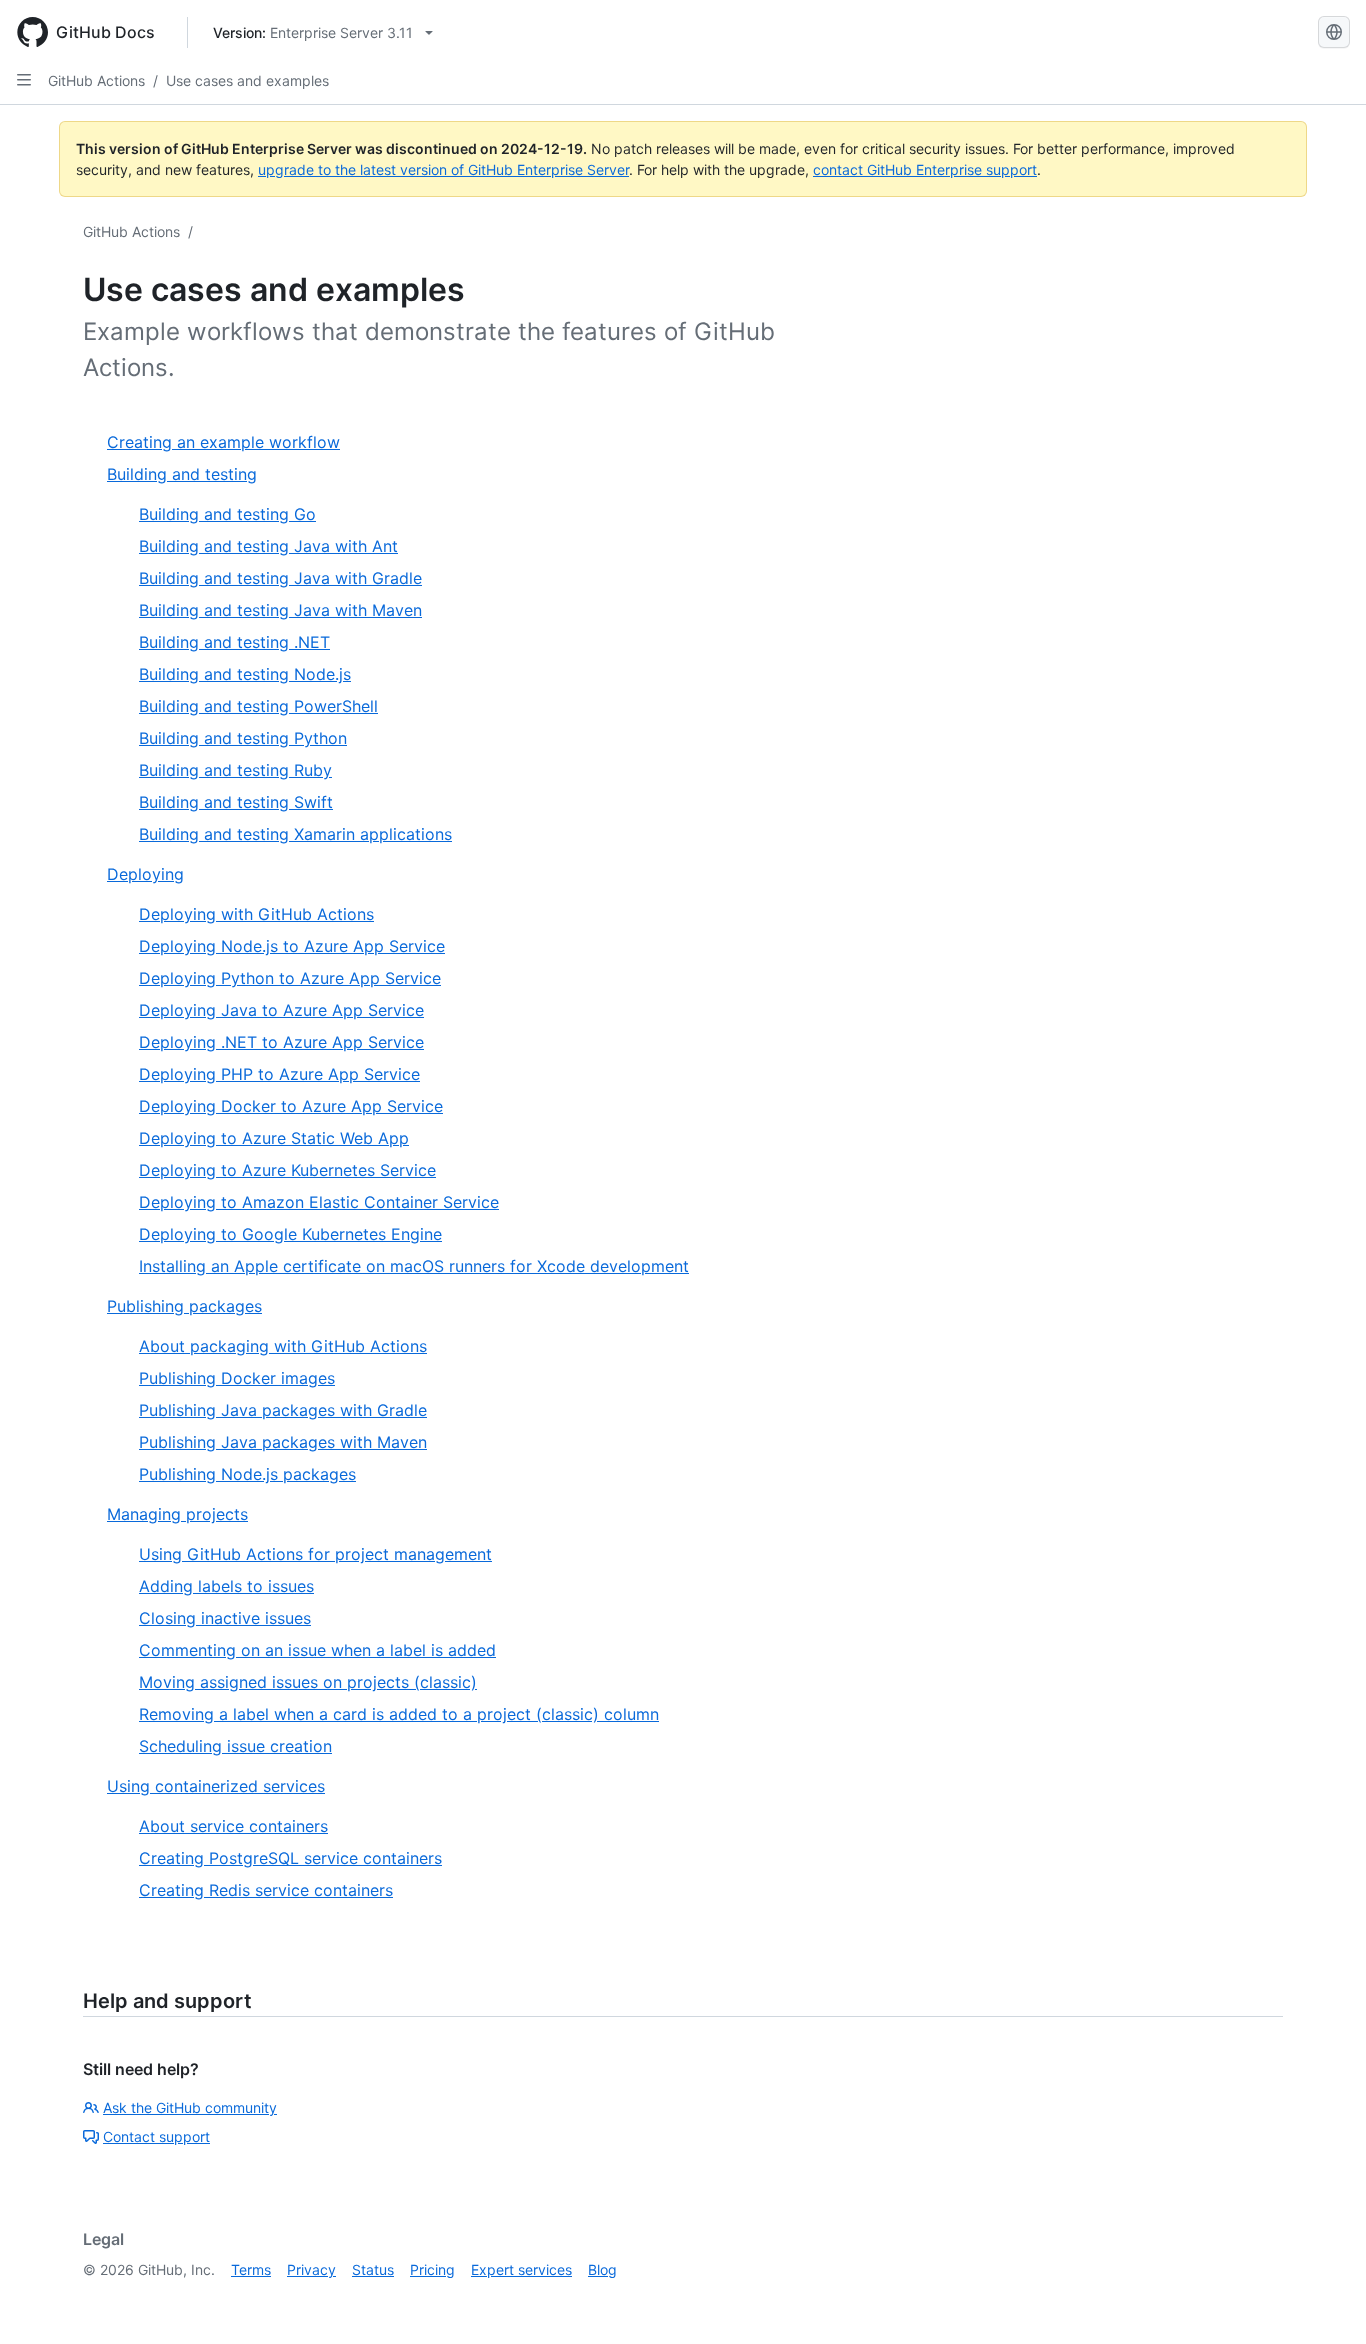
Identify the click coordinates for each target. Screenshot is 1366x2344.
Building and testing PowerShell (258, 706)
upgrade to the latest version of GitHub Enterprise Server (443, 169)
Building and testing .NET (234, 642)
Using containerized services (216, 1786)
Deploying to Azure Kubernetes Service (287, 1170)
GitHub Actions (96, 80)
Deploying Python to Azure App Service (290, 978)
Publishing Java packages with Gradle (283, 1410)
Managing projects (177, 1514)
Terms (251, 2269)
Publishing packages (184, 1306)
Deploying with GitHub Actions (256, 914)
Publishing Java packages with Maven (283, 1442)
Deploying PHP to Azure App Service (279, 1074)
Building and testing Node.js (245, 674)
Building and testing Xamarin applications (295, 834)
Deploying (145, 874)
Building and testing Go (227, 514)
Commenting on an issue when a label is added (317, 1650)
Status (373, 2269)
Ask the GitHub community (190, 2107)
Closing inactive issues (225, 1618)
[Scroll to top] (1322, 2300)
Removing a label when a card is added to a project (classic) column (399, 1714)
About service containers (233, 1826)
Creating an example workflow (223, 442)
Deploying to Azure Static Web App (274, 1138)
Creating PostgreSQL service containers (290, 1858)
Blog (602, 2269)
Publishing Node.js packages (247, 1474)
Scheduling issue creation (235, 1746)
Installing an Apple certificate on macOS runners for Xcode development (414, 1266)
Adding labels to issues (226, 1586)
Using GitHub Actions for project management (315, 1554)
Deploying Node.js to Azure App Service (292, 946)
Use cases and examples (247, 80)
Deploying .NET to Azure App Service (281, 1042)
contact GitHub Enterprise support (925, 169)
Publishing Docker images (237, 1378)
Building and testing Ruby (235, 770)
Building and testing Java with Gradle (280, 578)
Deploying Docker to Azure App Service (291, 1106)
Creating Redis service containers (266, 1890)
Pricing (432, 2269)
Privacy (311, 2269)
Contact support (156, 2136)
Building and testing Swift (236, 802)
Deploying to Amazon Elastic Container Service (319, 1202)
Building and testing (182, 474)
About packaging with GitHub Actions (283, 1346)
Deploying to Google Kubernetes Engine (290, 1234)
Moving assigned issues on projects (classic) (308, 1682)
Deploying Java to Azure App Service (281, 1010)
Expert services (521, 2269)
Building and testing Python (243, 738)
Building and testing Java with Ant (268, 546)
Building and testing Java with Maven (280, 610)
